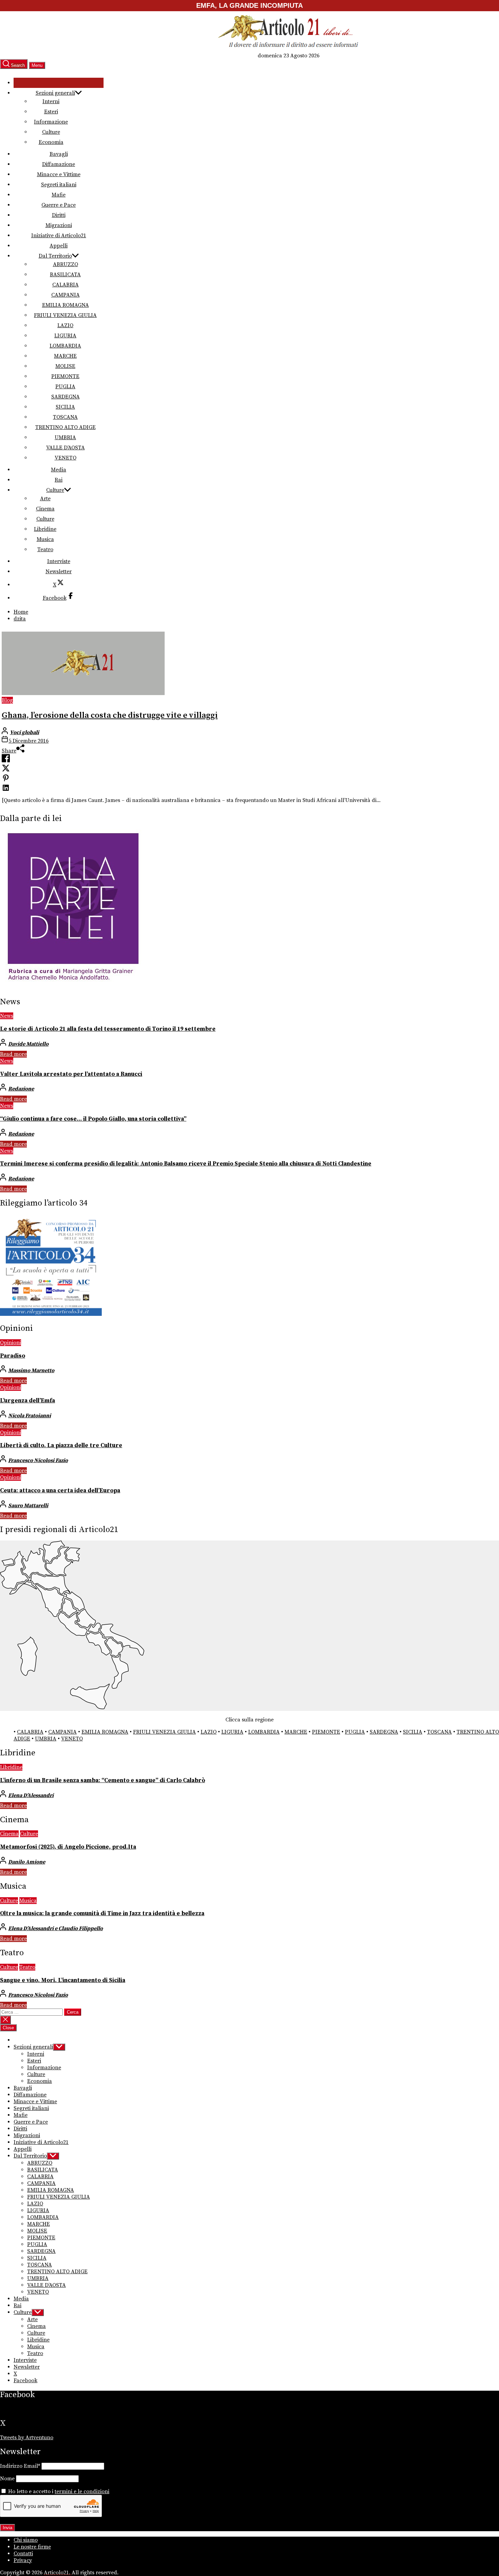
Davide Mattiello (28, 1044)
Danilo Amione (27, 1862)
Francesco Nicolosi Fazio (38, 1460)
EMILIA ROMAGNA (66, 305)
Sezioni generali (55, 93)
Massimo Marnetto (31, 1370)
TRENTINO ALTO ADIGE (66, 427)
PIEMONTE (65, 376)
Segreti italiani (59, 185)
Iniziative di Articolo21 (59, 236)
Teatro (45, 549)
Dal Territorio (55, 256)
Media (59, 470)
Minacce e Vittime (59, 174)
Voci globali (24, 732)
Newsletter (59, 572)
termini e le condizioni (82, 2491)
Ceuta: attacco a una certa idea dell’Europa (60, 1491)
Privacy (23, 2560)
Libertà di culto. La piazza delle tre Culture (61, 1445)
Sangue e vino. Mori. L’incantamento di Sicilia (63, 1980)
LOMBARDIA (65, 346)
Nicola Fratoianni (30, 1416)
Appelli (59, 246)
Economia (51, 142)
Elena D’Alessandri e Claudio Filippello (56, 1928)
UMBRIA (65, 437)
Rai (59, 480)
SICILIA (65, 407)
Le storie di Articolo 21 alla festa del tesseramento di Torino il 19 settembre (108, 1029)
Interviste (59, 561)
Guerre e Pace (59, 205)
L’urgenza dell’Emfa (27, 1401)
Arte (45, 499)
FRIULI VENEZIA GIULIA (65, 315)
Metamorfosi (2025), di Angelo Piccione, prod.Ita (68, 1847)
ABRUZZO (66, 264)
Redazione (21, 1089)
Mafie (59, 195)
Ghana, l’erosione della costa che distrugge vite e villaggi (110, 715)
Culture (51, 132)
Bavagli (59, 154)
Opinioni (11, 1343)
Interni (51, 101)
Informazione (51, 122)
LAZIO (65, 325)
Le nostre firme (32, 2547)
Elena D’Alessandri (31, 1795)
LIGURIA (65, 336)
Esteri (51, 112)
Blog (7, 700)
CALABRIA (66, 285)
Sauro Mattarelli (28, 1506)
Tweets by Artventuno (27, 2438)
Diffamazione (59, 164)
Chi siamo (26, 2540)
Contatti (23, 2554)
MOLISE (65, 366)
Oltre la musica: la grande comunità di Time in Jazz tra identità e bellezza (102, 1914)
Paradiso (13, 1356)
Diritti (59, 215)
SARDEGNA (66, 397)
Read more (13, 1054)
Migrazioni (59, 225)
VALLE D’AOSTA (66, 448)
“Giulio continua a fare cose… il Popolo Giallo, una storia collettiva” (93, 1119)
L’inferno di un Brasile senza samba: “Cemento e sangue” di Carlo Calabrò (103, 1780)
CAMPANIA (66, 295)
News (7, 1016)
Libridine (45, 529)
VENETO (66, 458)
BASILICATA (65, 275)
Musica (45, 539)
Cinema (45, 509)
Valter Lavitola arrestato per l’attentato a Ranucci (71, 1074)
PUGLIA (65, 387)
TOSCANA (65, 417)
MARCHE (65, 356)
